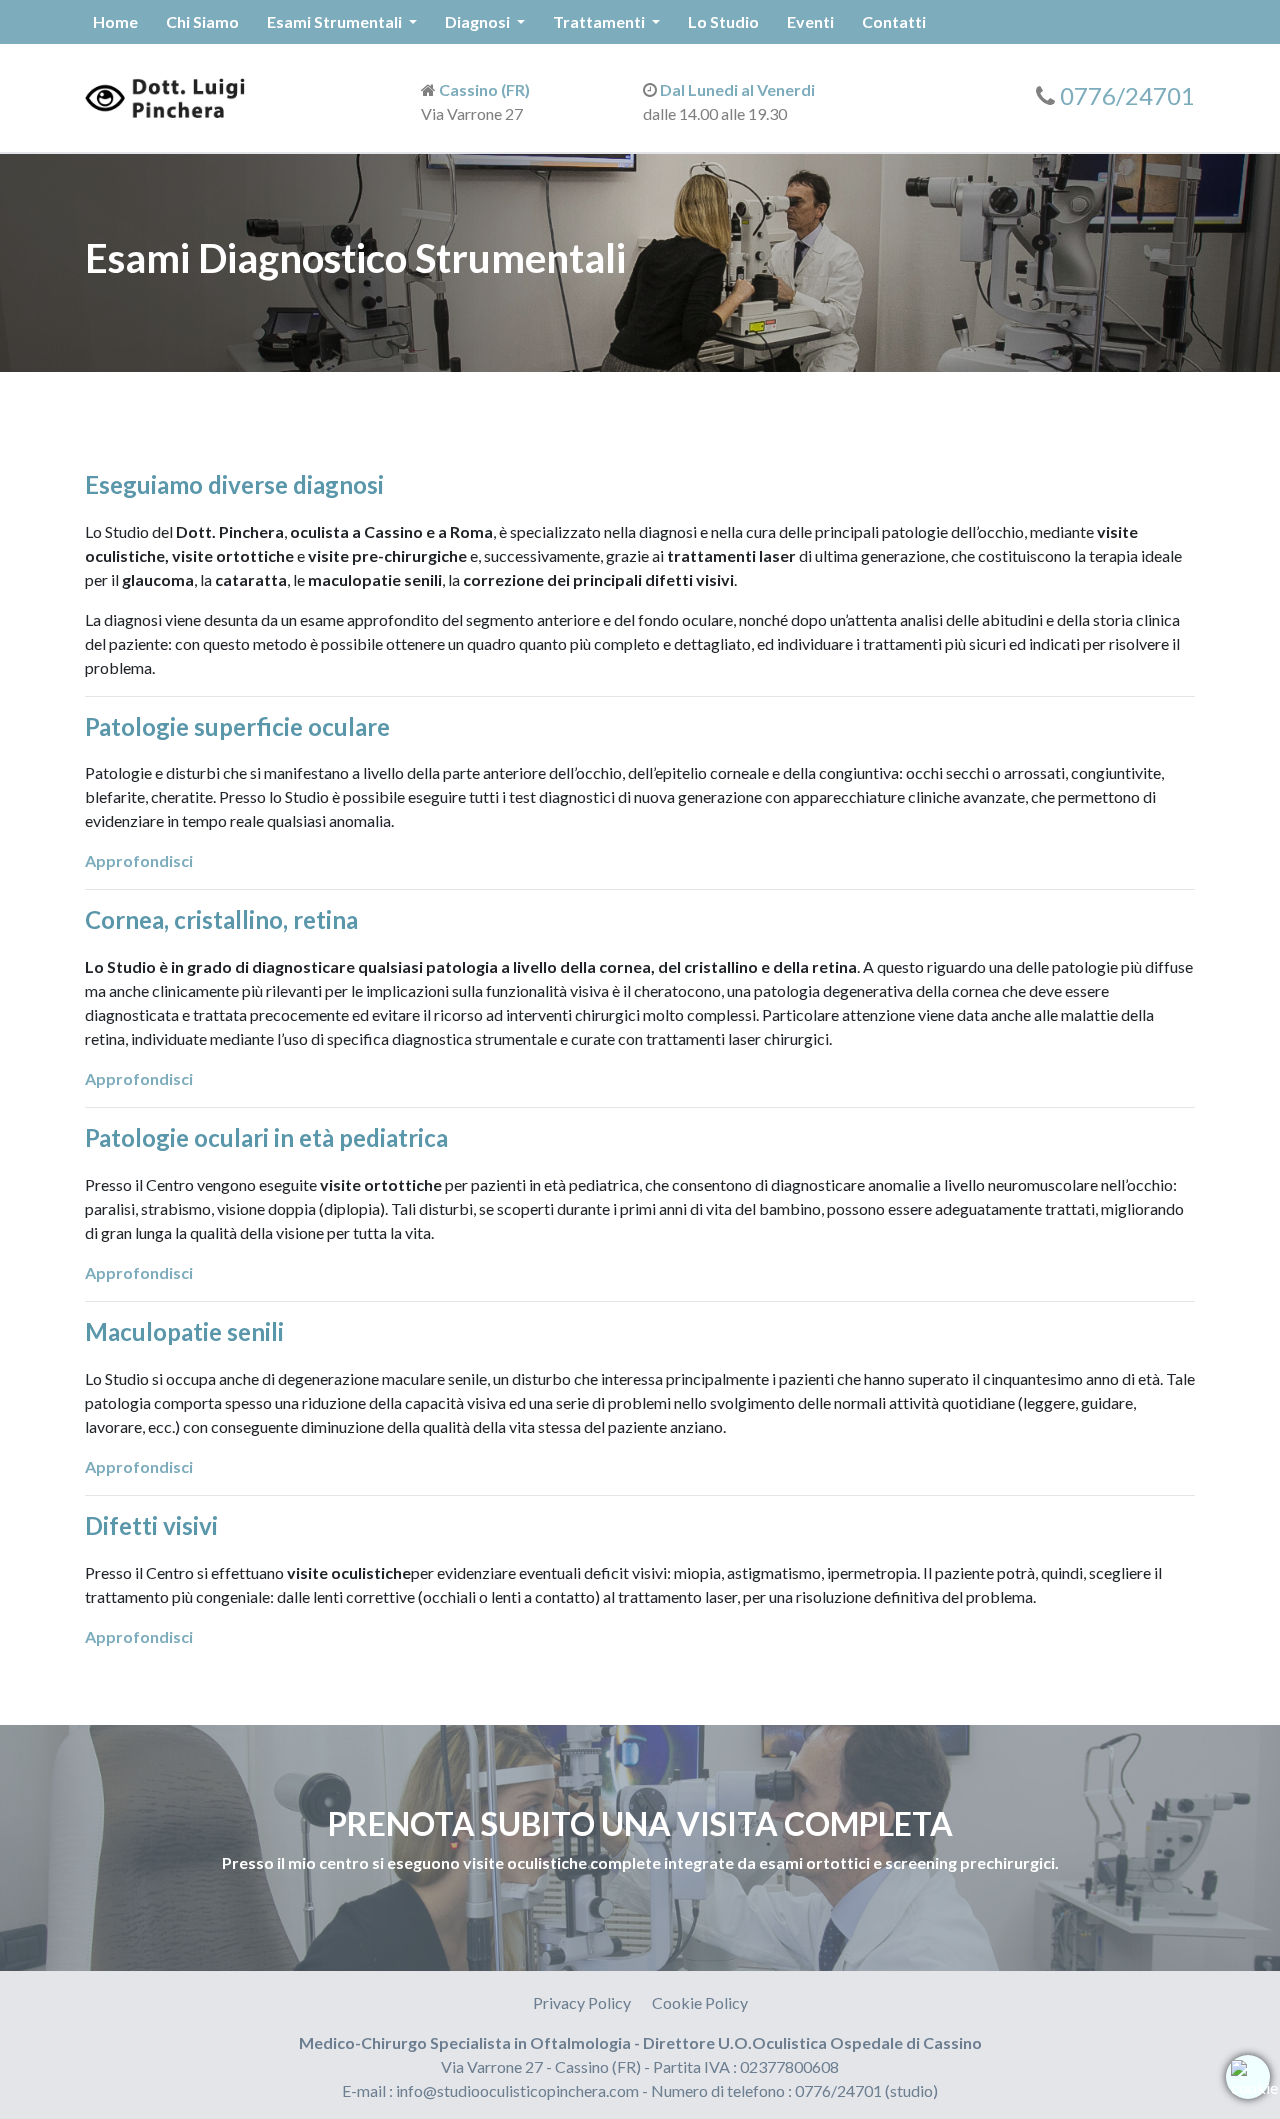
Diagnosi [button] (479, 21)
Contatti (894, 21)
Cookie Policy (700, 2002)
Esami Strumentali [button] (336, 21)
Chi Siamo (202, 21)
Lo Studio (723, 21)
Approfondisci (139, 860)
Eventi (810, 21)
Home (115, 21)
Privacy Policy (582, 2002)
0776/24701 (1127, 95)
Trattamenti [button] (600, 21)
